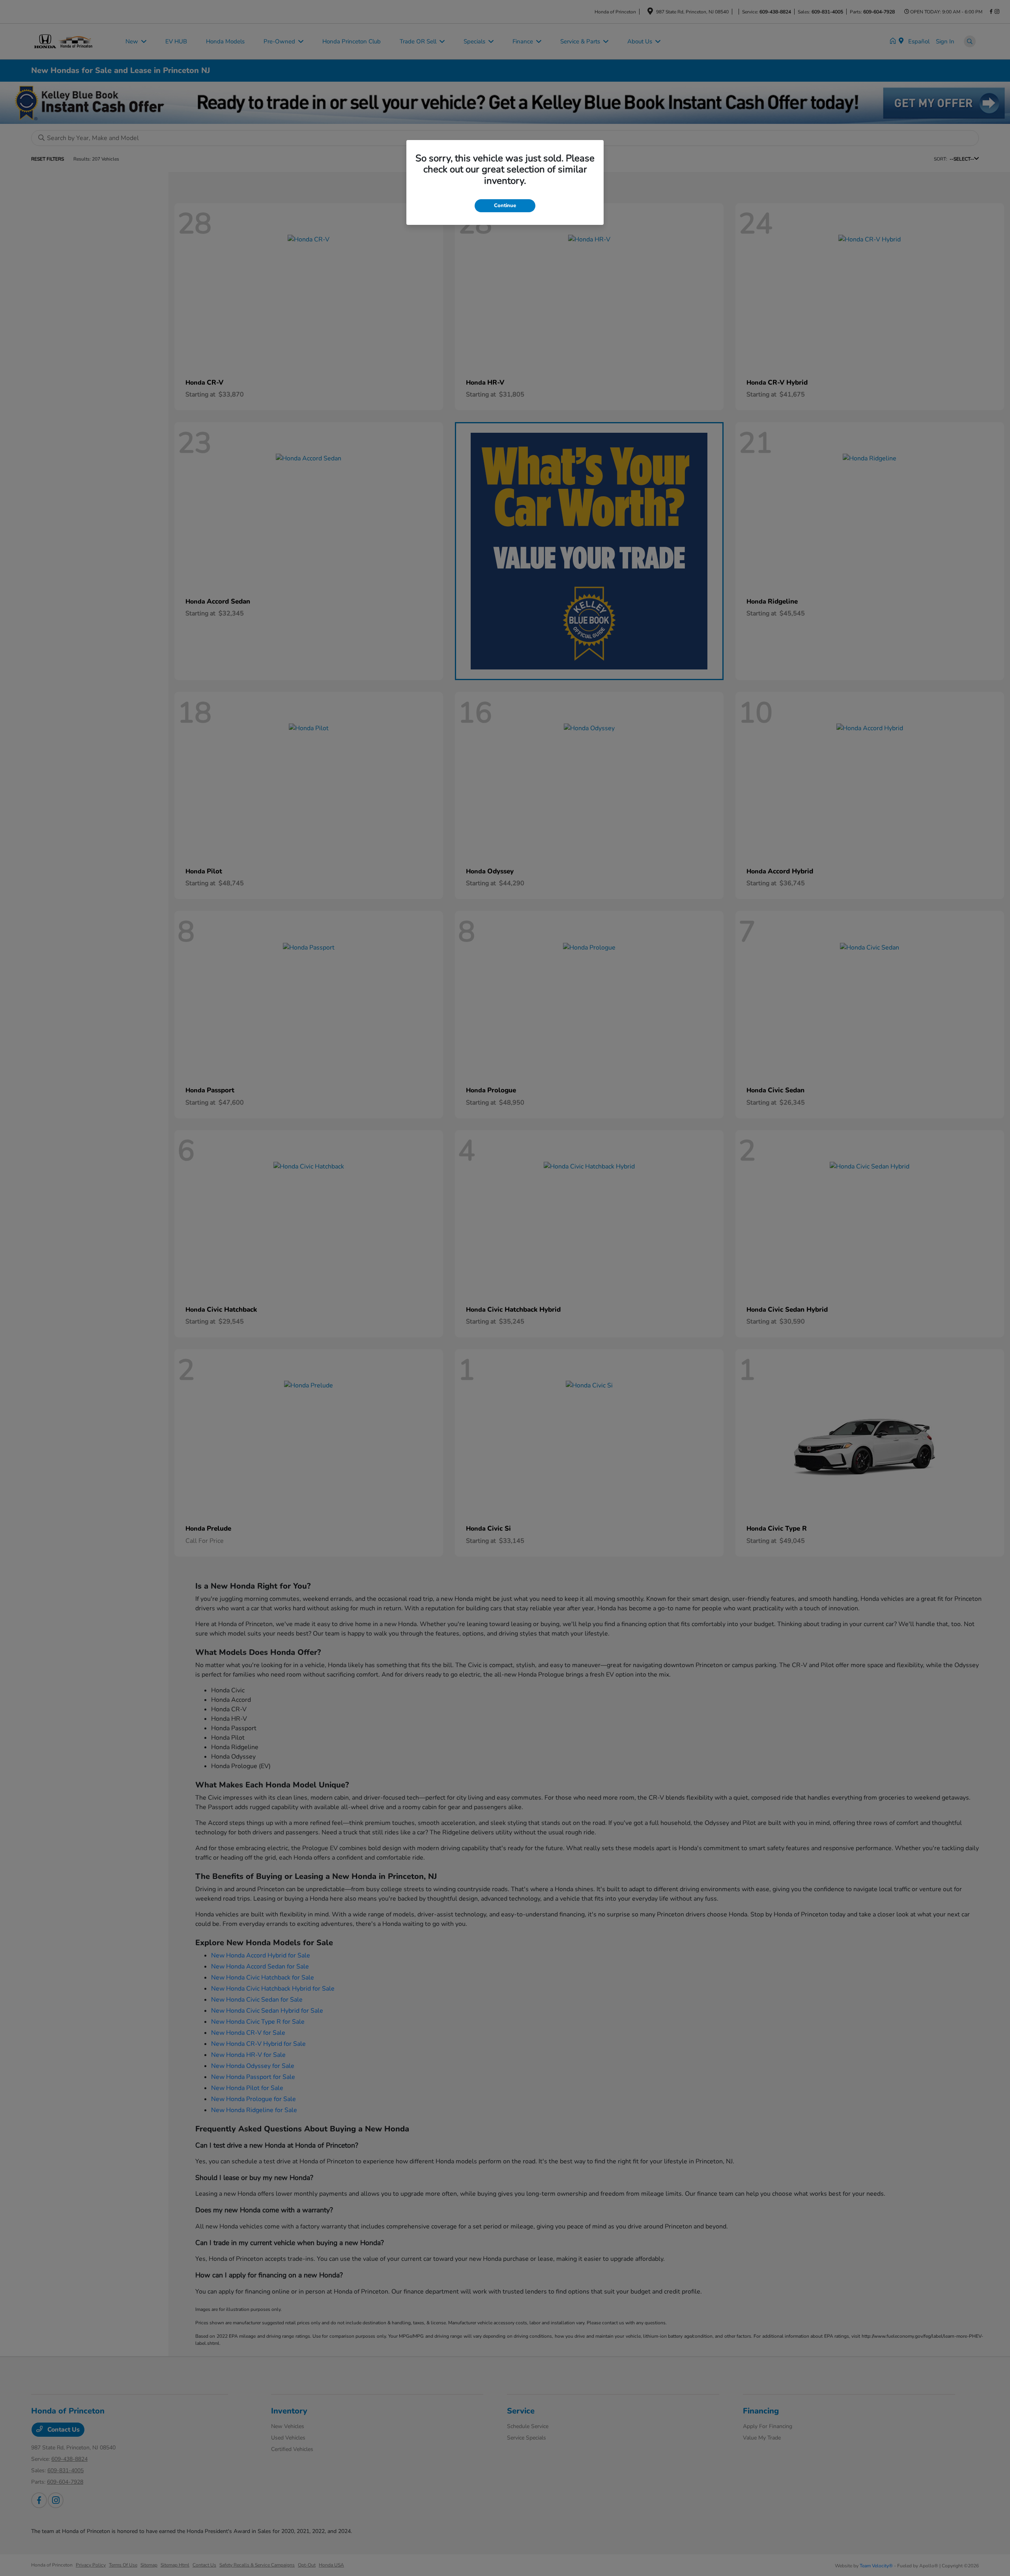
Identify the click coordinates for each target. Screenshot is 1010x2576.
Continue (505, 206)
